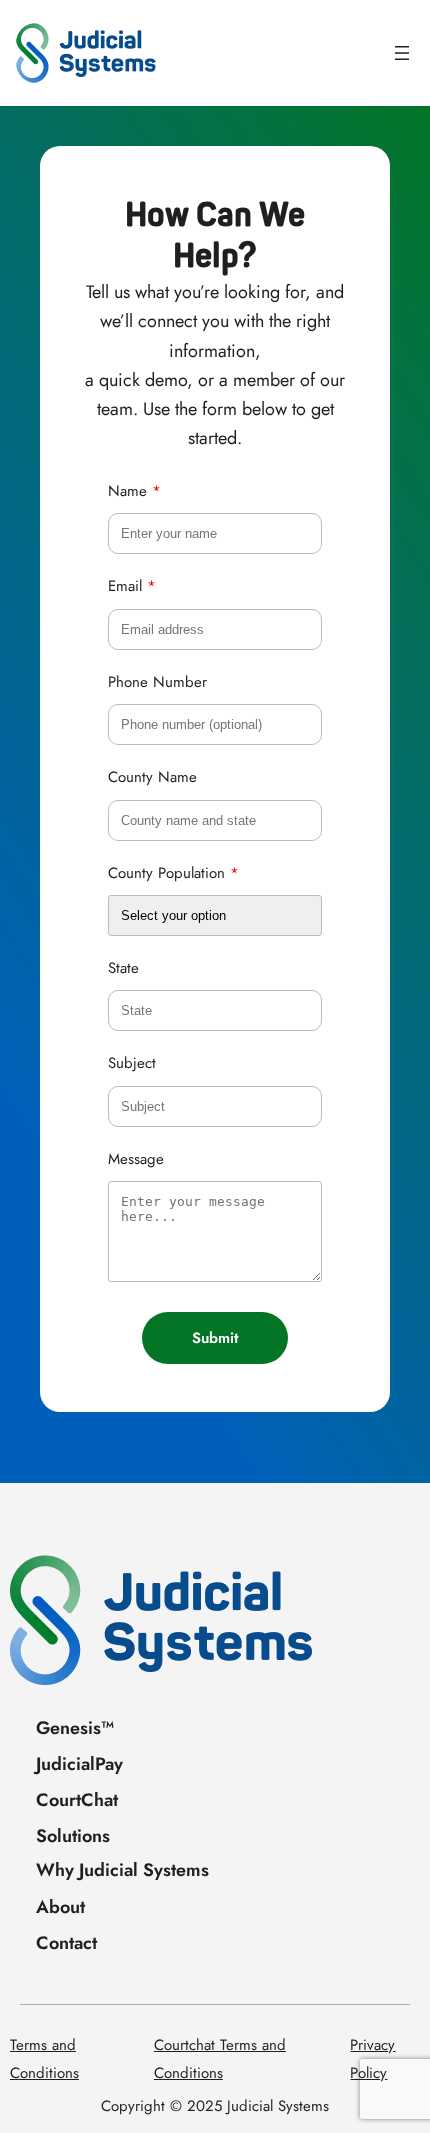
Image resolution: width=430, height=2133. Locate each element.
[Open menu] (402, 53)
